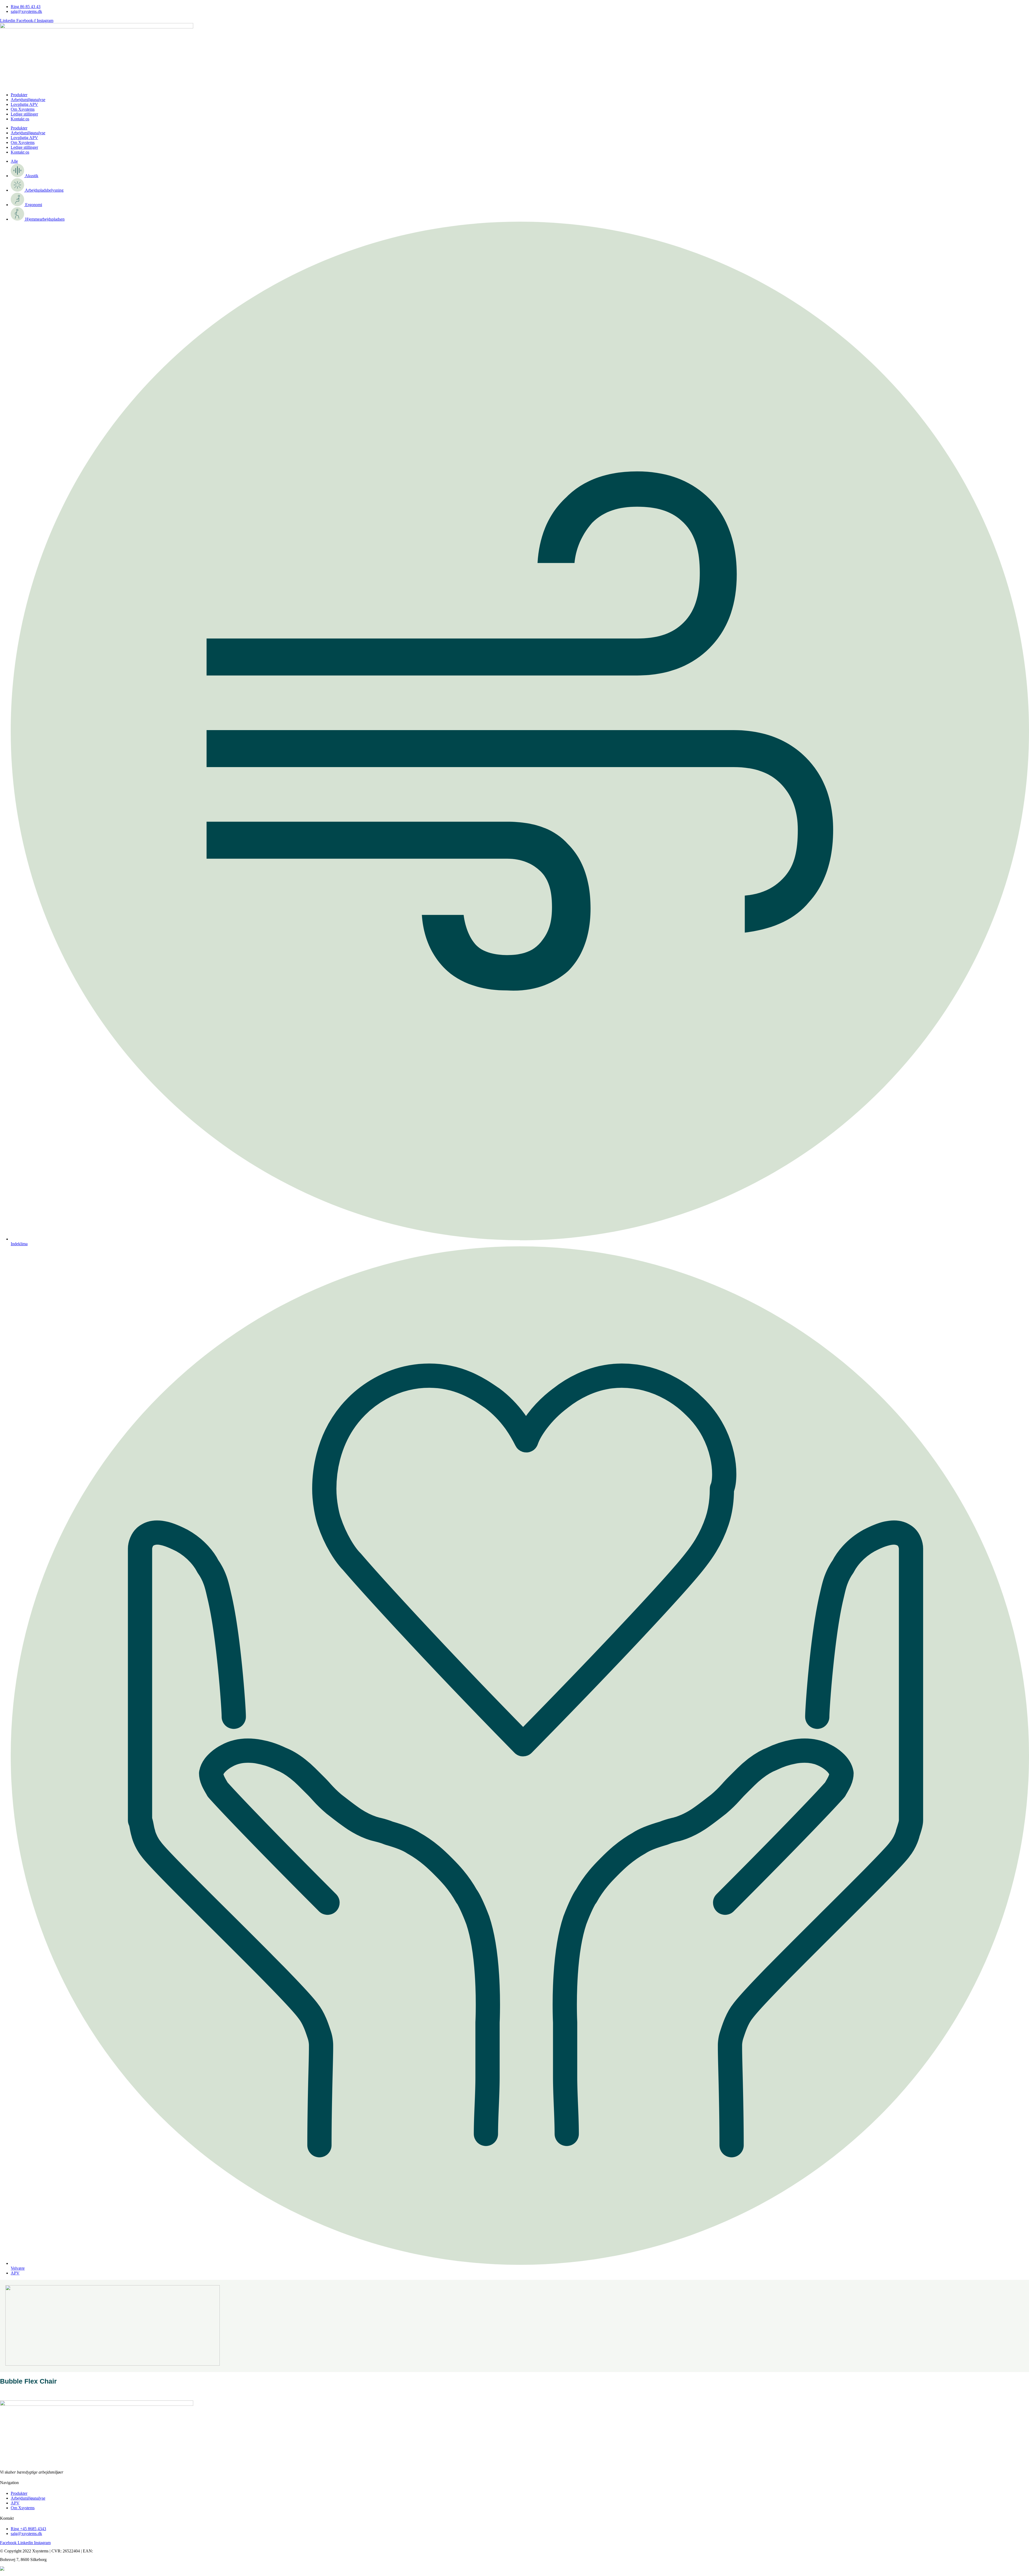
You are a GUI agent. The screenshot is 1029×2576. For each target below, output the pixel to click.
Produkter (19, 95)
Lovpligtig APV (24, 104)
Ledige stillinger (24, 114)
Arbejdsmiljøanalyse (28, 100)
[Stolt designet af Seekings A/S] (2, 2569)
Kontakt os (20, 119)
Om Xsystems (23, 109)
